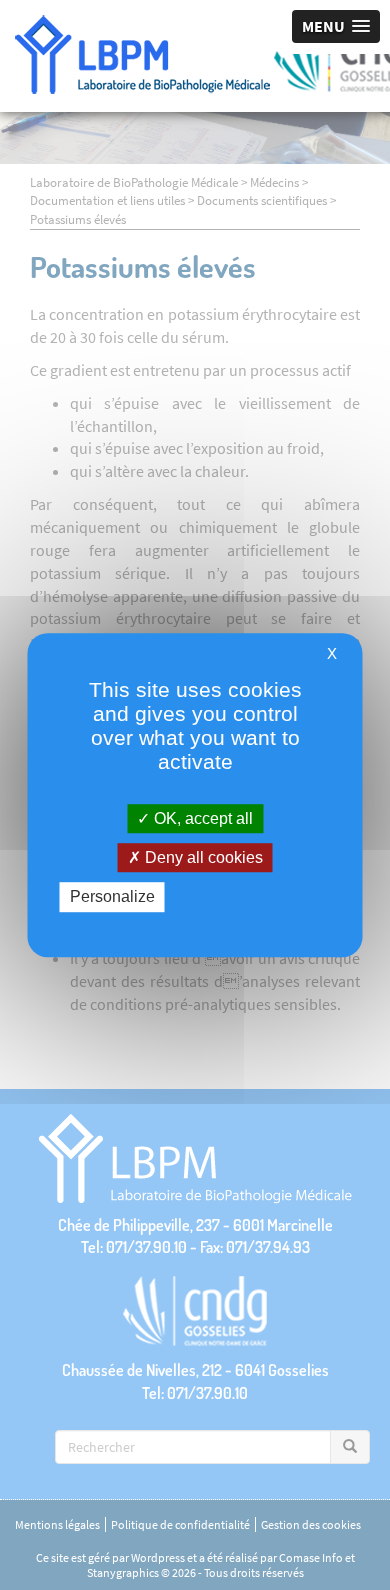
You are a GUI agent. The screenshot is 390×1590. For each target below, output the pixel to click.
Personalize (112, 897)
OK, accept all (201, 818)
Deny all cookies (202, 857)
